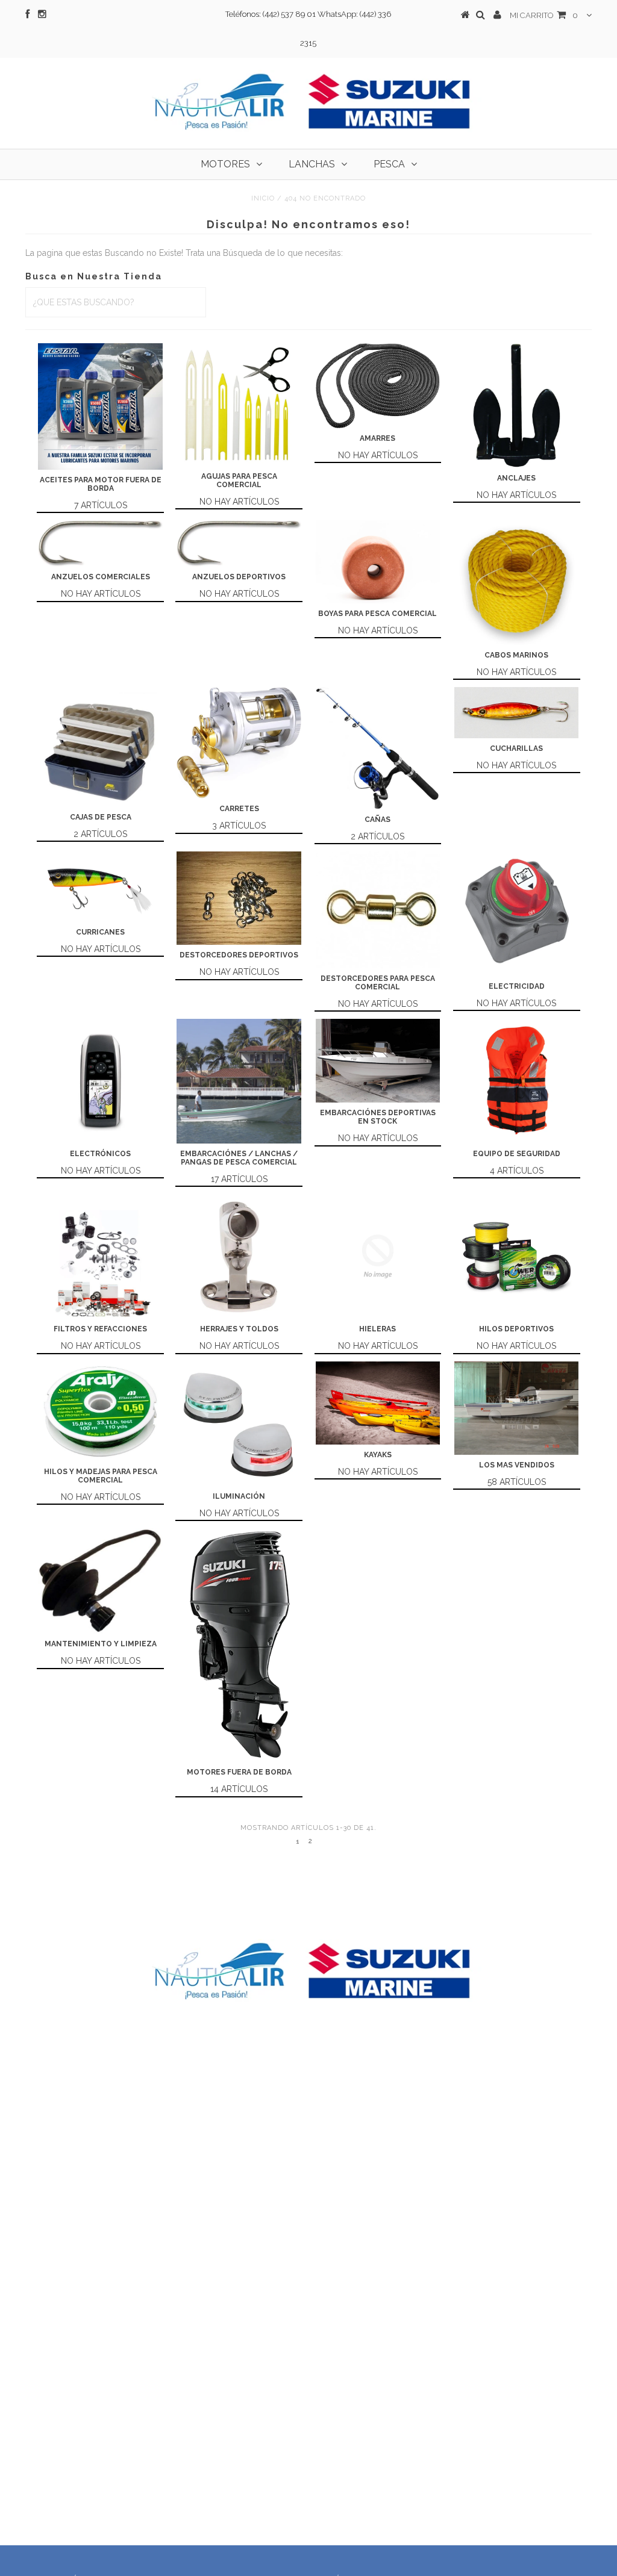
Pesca (389, 164)
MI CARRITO (544, 15)
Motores (225, 164)
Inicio (263, 198)
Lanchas (312, 164)
